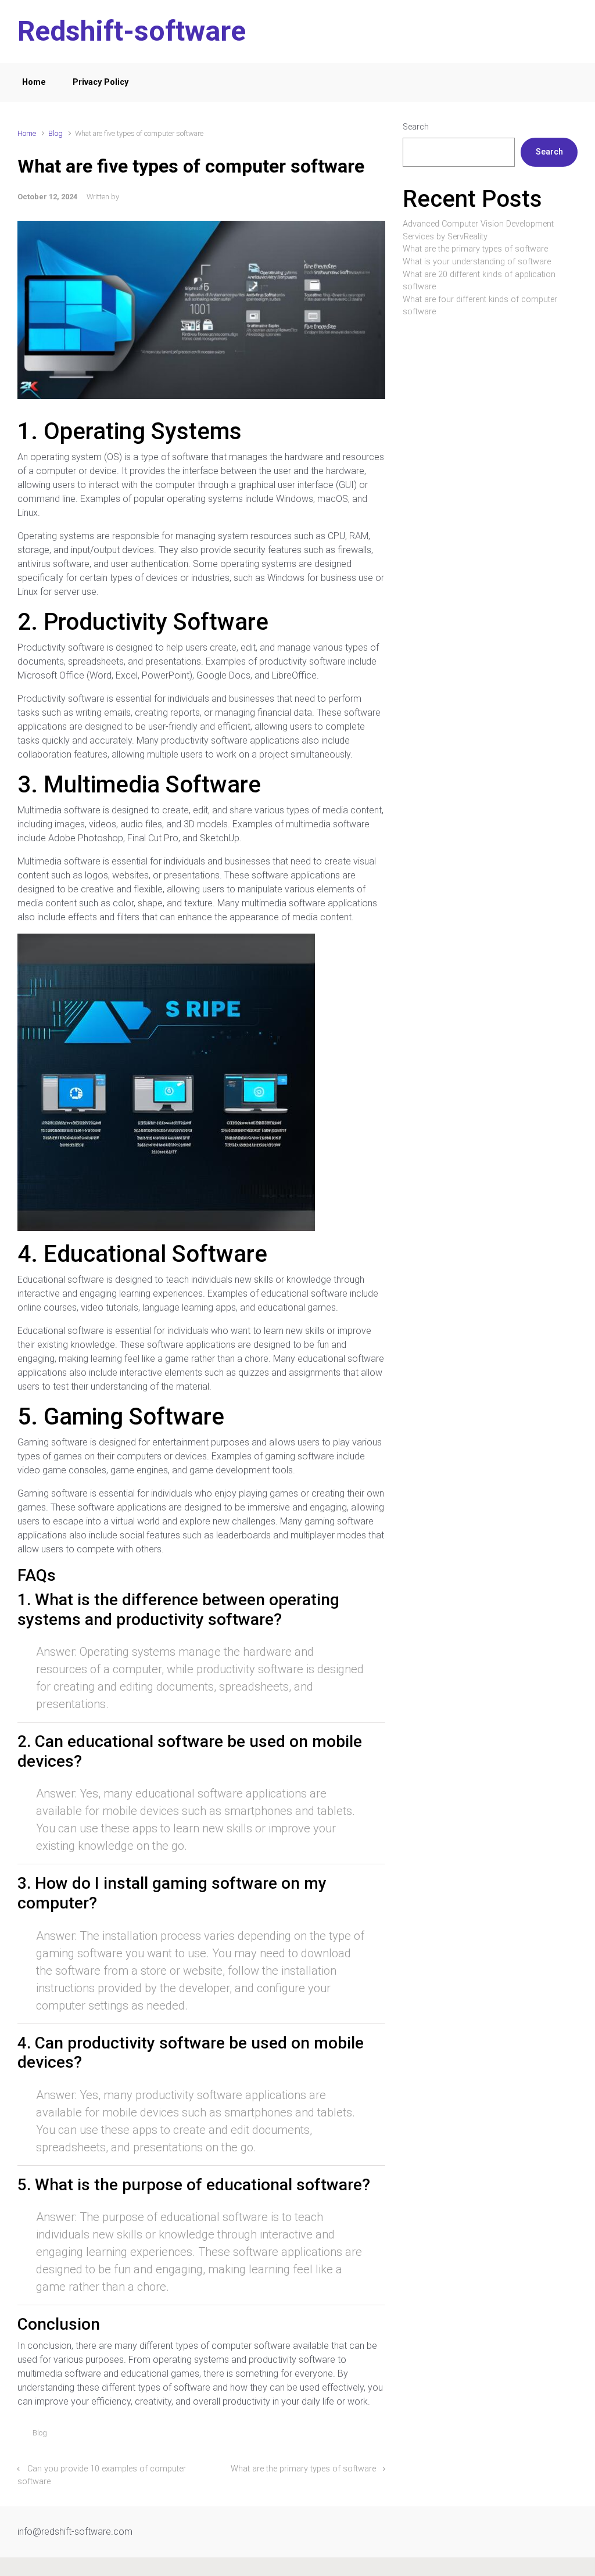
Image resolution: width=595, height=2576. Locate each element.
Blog (55, 133)
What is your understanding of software (477, 262)
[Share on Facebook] (330, 2436)
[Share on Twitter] (313, 2436)
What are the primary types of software (303, 2469)
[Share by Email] (364, 2436)
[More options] (379, 2436)
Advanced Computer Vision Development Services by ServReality (478, 230)
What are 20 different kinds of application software (479, 281)
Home (34, 82)
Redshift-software (132, 31)
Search (416, 127)
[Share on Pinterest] (347, 2436)
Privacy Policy (101, 82)
